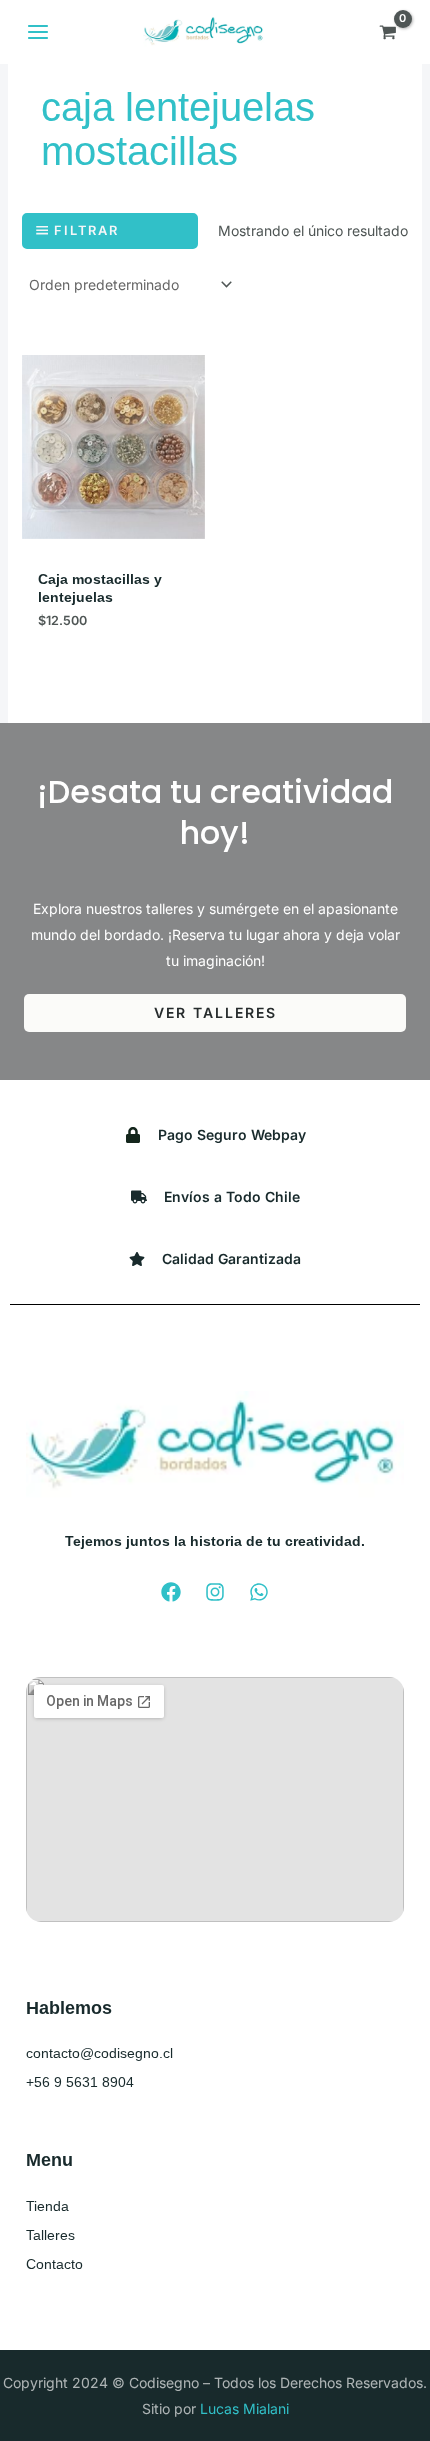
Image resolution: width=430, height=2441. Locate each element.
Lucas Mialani (244, 2408)
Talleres (50, 2235)
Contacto (54, 2264)
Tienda (47, 2206)
